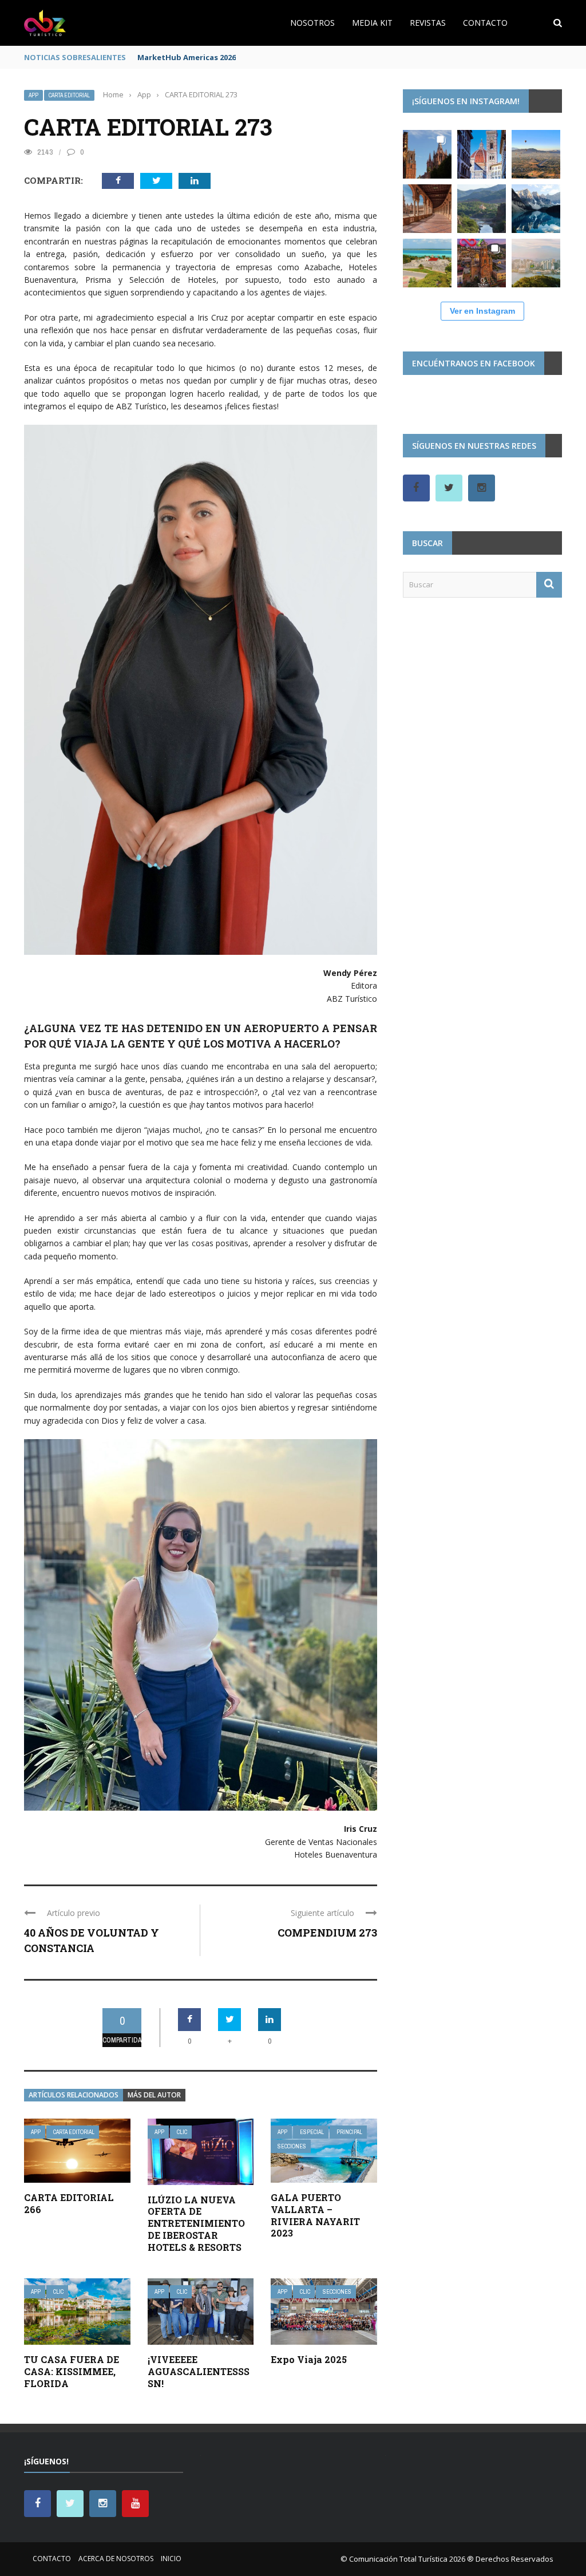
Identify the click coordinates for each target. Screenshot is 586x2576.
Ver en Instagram (482, 311)
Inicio (171, 2559)
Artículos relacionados (74, 2095)
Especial (312, 2132)
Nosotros (312, 23)
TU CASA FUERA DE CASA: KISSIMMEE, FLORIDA (72, 2371)
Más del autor (154, 2095)
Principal (349, 2132)
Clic (182, 2132)
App (33, 95)
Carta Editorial (69, 95)
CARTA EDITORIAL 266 (69, 2203)
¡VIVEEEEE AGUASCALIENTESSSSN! (199, 2371)
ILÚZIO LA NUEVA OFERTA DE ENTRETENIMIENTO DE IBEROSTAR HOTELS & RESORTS (196, 2223)
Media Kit (372, 23)
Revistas (428, 23)
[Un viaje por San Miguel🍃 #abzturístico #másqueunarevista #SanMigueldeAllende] (427, 154)
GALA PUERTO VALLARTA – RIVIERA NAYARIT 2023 (315, 2215)
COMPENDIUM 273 (327, 1933)
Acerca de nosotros (116, 2559)
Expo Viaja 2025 (309, 2359)
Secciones (292, 2146)
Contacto (485, 23)
